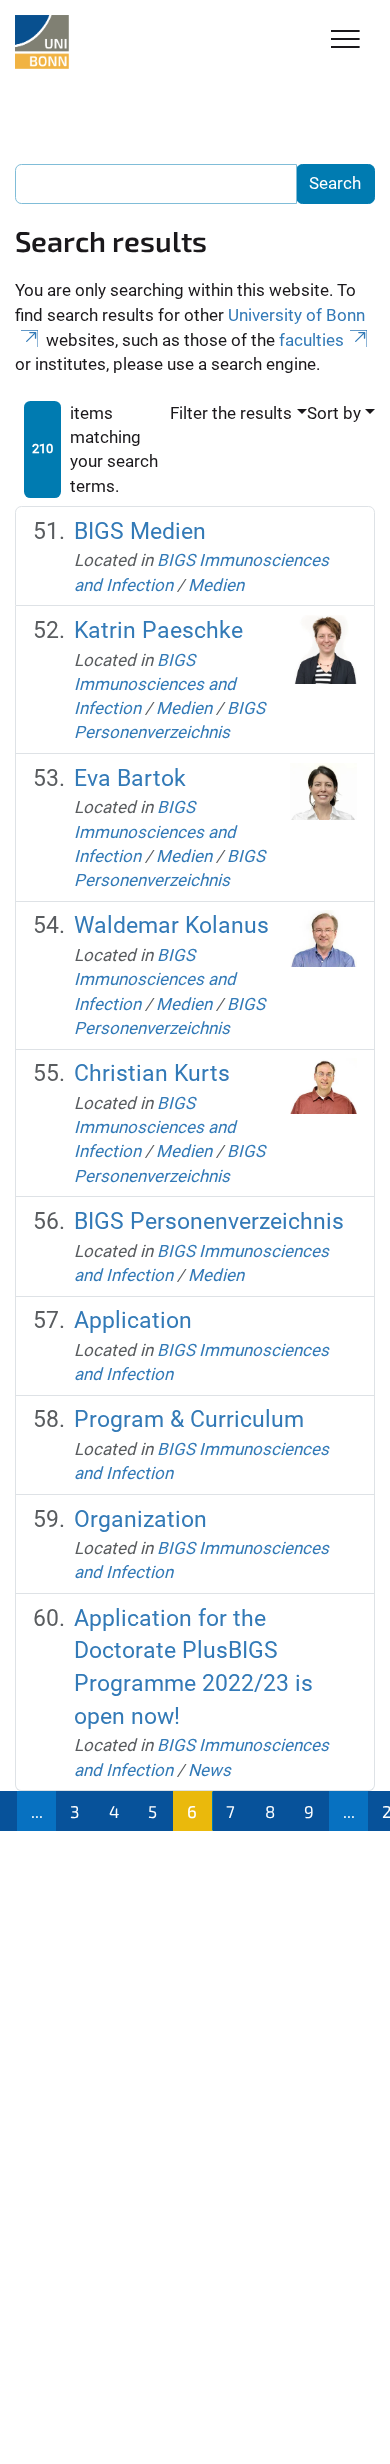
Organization (140, 1519)
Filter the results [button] (231, 413)
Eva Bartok (130, 778)
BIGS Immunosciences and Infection (155, 684)
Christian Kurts (152, 1073)
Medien (216, 585)
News (209, 1770)
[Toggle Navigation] (345, 40)
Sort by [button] (334, 413)
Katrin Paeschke (158, 630)
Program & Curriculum (189, 1419)
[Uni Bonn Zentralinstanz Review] (42, 42)
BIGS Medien (140, 531)
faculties (311, 340)
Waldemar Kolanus (171, 925)
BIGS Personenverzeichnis (209, 1221)
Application (133, 1320)
